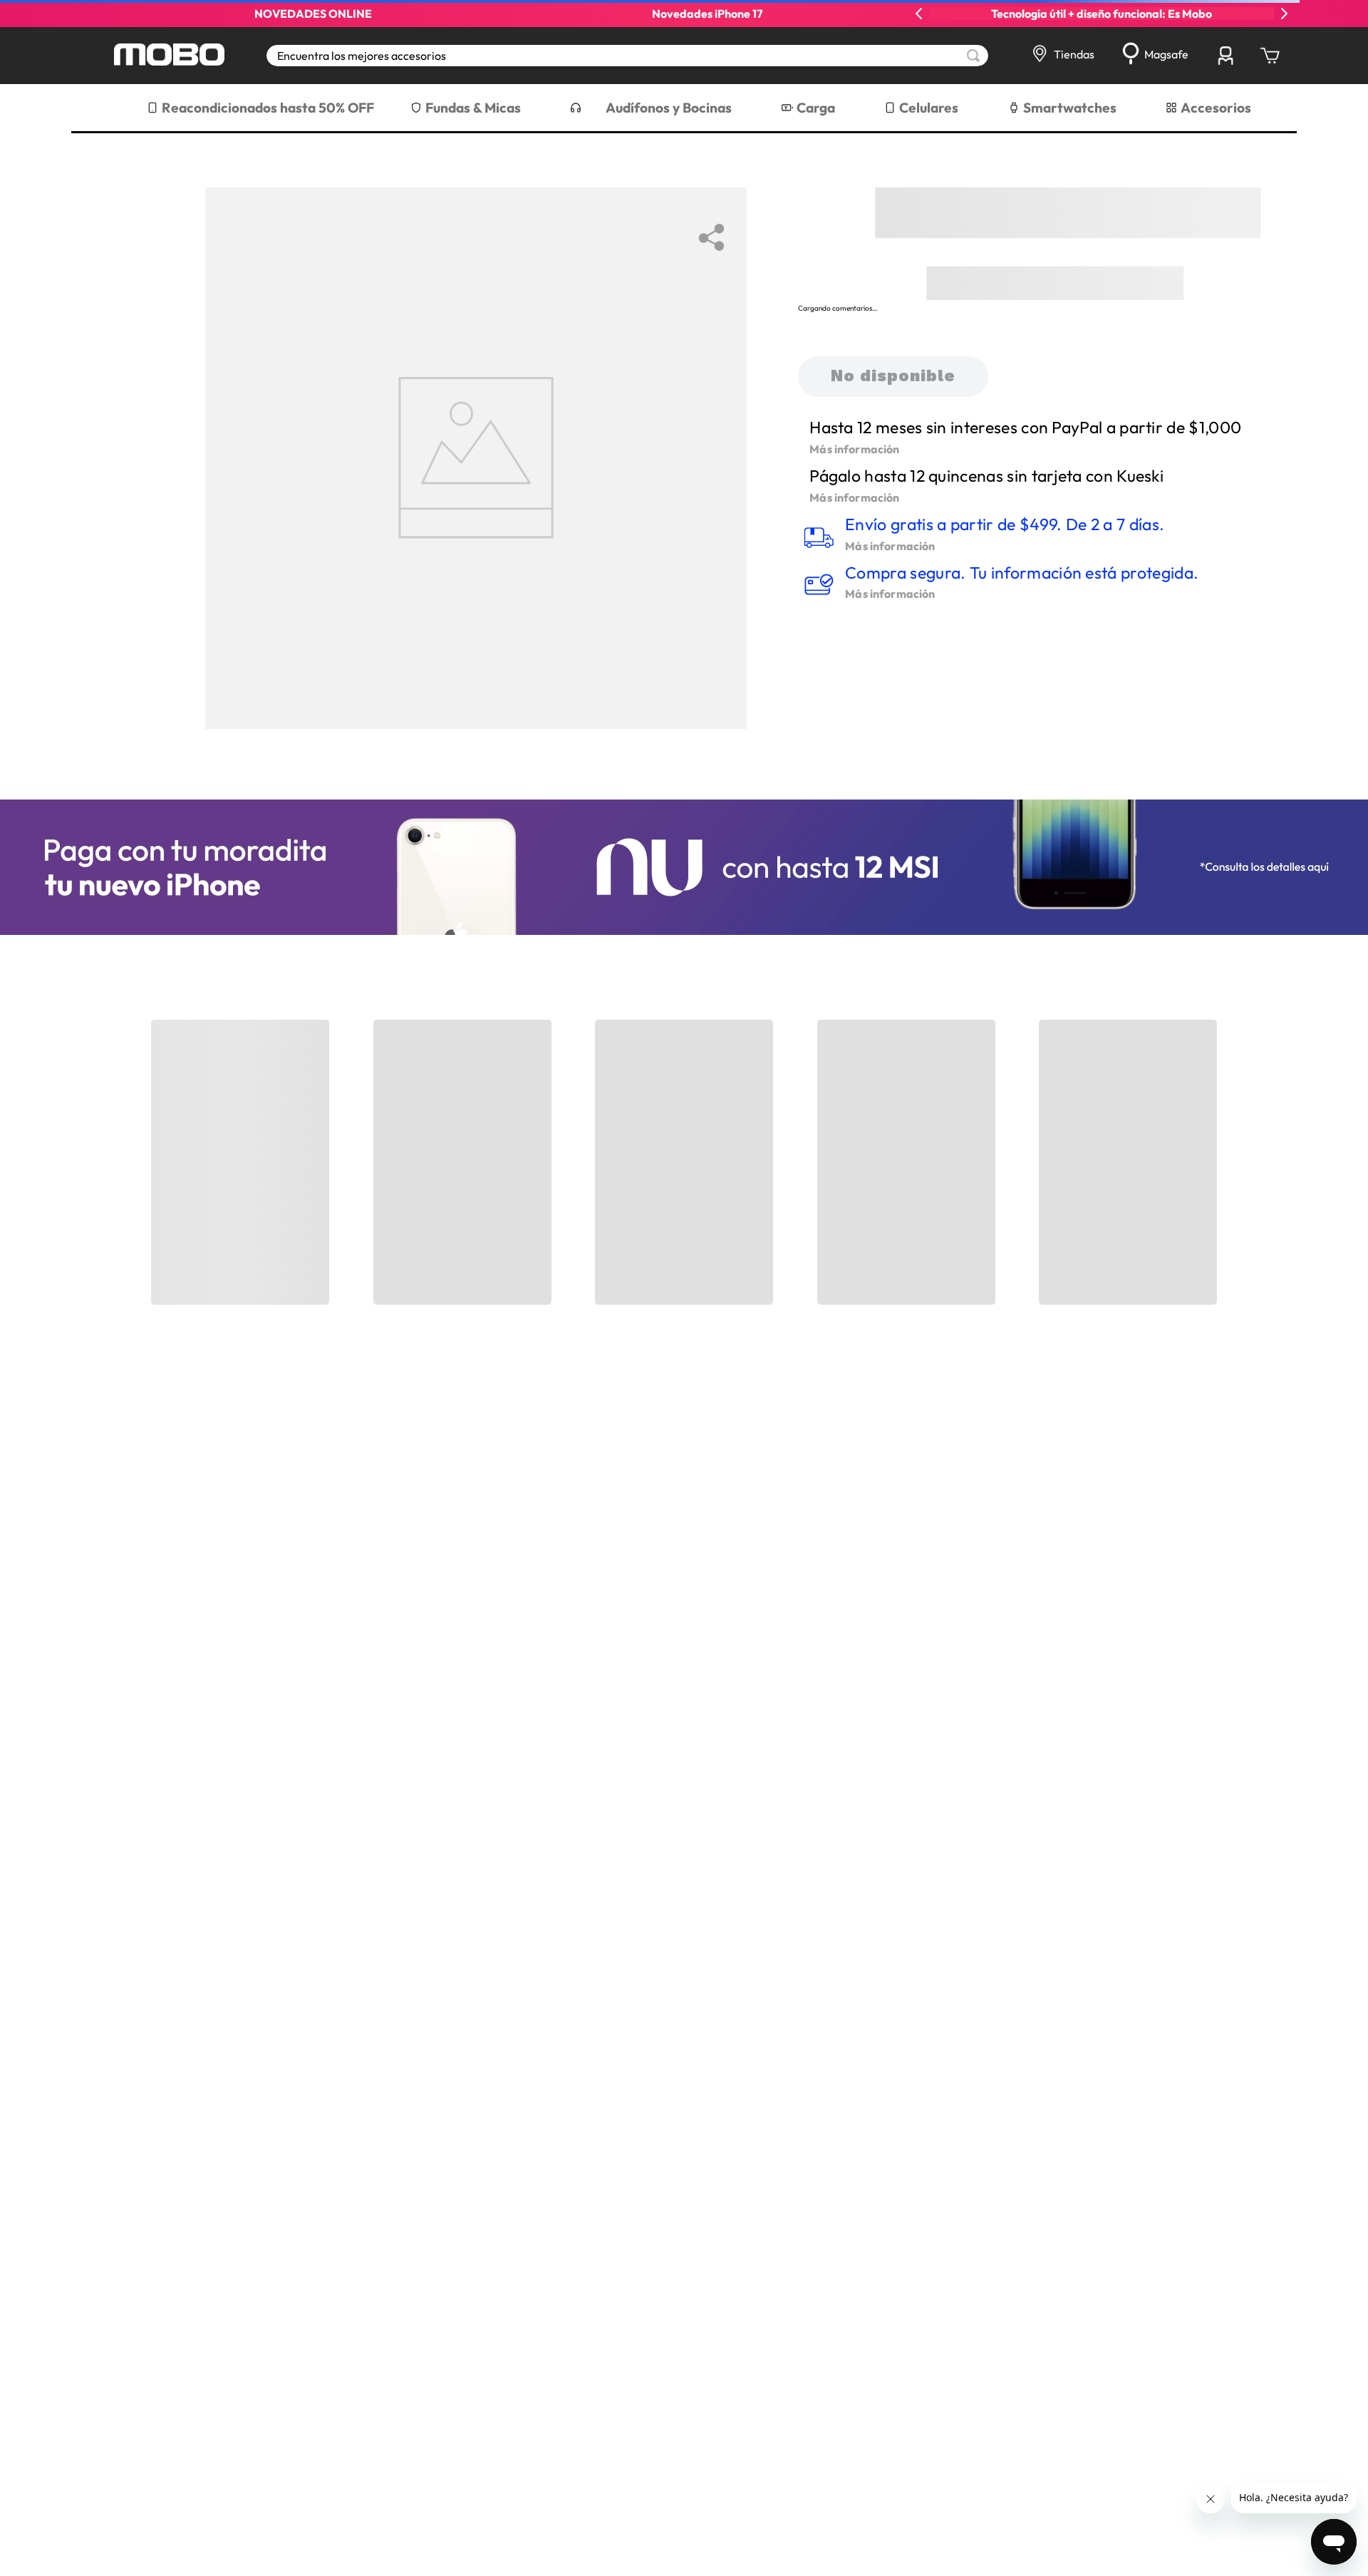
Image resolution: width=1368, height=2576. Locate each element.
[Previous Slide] (919, 14)
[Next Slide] (1284, 14)
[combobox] (627, 56)
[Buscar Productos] (973, 56)
